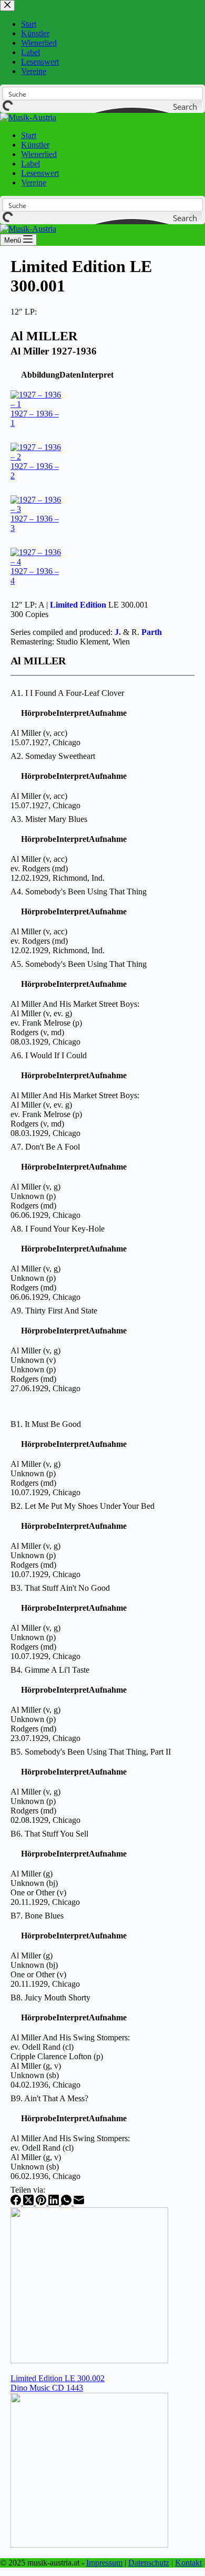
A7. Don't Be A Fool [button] (45, 1147)
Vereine (34, 182)
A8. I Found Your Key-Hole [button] (58, 1229)
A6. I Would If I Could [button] (49, 1055)
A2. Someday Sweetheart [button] (53, 756)
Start (29, 135)
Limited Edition (78, 605)
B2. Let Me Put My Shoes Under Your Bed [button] (83, 1506)
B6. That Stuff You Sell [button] (49, 1834)
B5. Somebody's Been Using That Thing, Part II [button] (91, 1752)
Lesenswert (40, 173)
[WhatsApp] (67, 2202)
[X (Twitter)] (29, 2202)
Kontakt (188, 2563)
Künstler (35, 145)
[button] (40, 375)
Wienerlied (39, 154)
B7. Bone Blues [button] (37, 1916)
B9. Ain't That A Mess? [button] (49, 2098)
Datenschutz (149, 2563)
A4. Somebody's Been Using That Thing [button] (79, 891)
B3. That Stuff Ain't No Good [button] (60, 1588)
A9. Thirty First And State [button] (54, 1311)
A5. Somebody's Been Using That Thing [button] (79, 964)
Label (30, 164)
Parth (152, 632)
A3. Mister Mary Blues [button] (49, 819)
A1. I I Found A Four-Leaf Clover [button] (67, 693)
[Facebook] (17, 2202)
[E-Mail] (79, 2202)
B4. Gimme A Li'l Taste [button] (50, 1670)
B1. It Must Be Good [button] (46, 1424)
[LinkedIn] (55, 2202)
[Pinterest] (42, 2202)
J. (118, 632)
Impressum (104, 2563)
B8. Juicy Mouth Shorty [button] (50, 1998)
